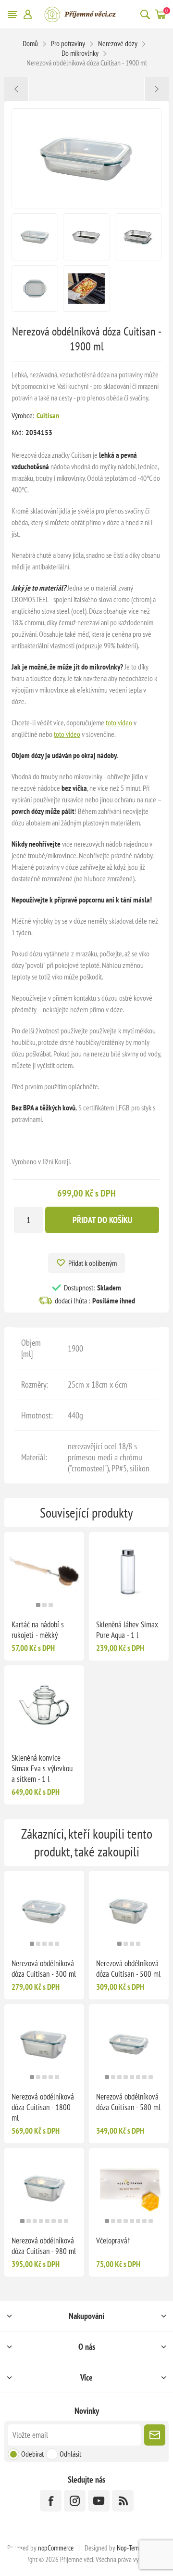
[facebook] (51, 2501)
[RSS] (123, 2501)
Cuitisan (48, 415)
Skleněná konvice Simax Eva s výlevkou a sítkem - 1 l (42, 1768)
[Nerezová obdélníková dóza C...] (17, 89)
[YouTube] (99, 2501)
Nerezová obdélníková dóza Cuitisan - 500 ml (128, 1969)
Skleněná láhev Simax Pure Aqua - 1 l (127, 1630)
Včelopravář (113, 2241)
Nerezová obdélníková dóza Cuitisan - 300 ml (44, 1969)
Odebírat (32, 2454)
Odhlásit (70, 2454)
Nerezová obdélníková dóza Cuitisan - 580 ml (128, 2102)
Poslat (155, 2435)
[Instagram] (75, 2501)
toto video (119, 722)
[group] (44, 1572)
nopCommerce (56, 2548)
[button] (38, 1605)
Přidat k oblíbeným (93, 1263)
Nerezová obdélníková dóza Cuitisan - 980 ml (44, 2246)
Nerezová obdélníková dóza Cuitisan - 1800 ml (43, 2107)
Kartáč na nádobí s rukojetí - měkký (38, 1630)
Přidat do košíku (102, 1220)
